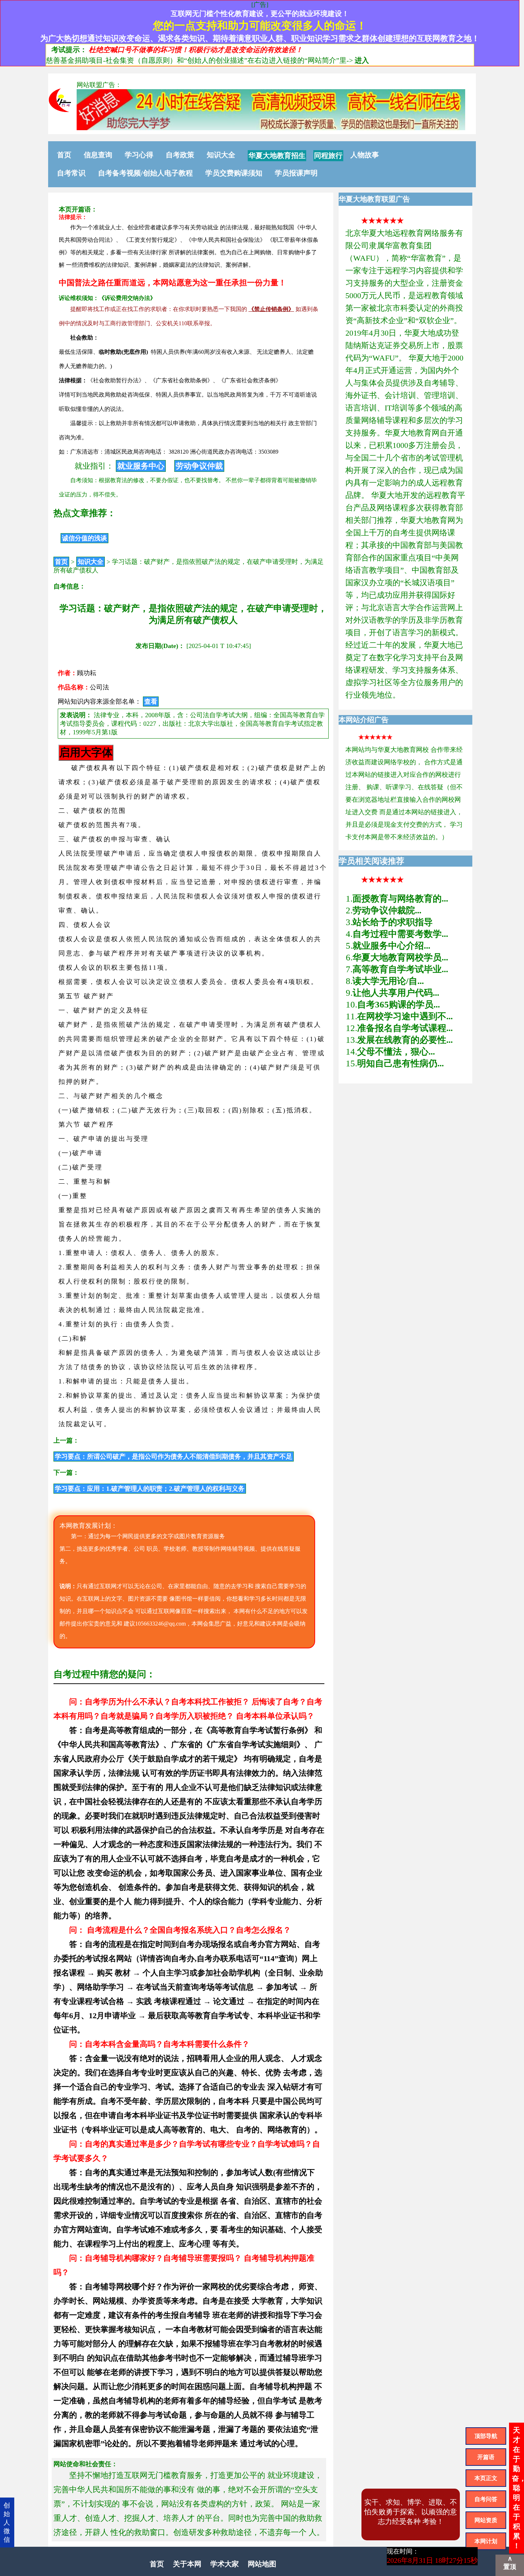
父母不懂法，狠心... (396, 1052)
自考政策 (180, 155)
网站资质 (486, 2520)
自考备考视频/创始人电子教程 (145, 173)
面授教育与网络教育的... (400, 899)
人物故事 (365, 155)
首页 (64, 155)
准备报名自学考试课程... (405, 1028)
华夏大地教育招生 (277, 155)
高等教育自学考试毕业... (400, 969)
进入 (362, 60)
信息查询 (98, 155)
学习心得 (139, 155)
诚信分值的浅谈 (84, 538)
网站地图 (262, 2564)
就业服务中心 (141, 466)
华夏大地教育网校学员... (400, 957)
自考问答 (486, 2499)
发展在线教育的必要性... (405, 1040)
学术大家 (225, 2564)
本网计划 (486, 2541)
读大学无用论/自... (388, 981)
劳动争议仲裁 (199, 466)
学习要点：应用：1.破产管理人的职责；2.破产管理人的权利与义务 (150, 1489)
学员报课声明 (296, 173)
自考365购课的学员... (399, 1004)
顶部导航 (486, 2436)
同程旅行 (328, 155)
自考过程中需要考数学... (400, 934)
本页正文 (486, 2478)
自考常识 (71, 173)
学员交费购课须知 (234, 173)
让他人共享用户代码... (396, 993)
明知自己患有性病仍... (400, 1063)
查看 (151, 702)
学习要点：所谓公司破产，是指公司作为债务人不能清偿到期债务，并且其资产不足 (174, 1457)
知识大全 (221, 155)
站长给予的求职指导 (393, 922)
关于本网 (187, 2564)
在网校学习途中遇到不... (405, 1016)
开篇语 (486, 2457)
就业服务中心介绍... (391, 946)
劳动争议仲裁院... (387, 910)
